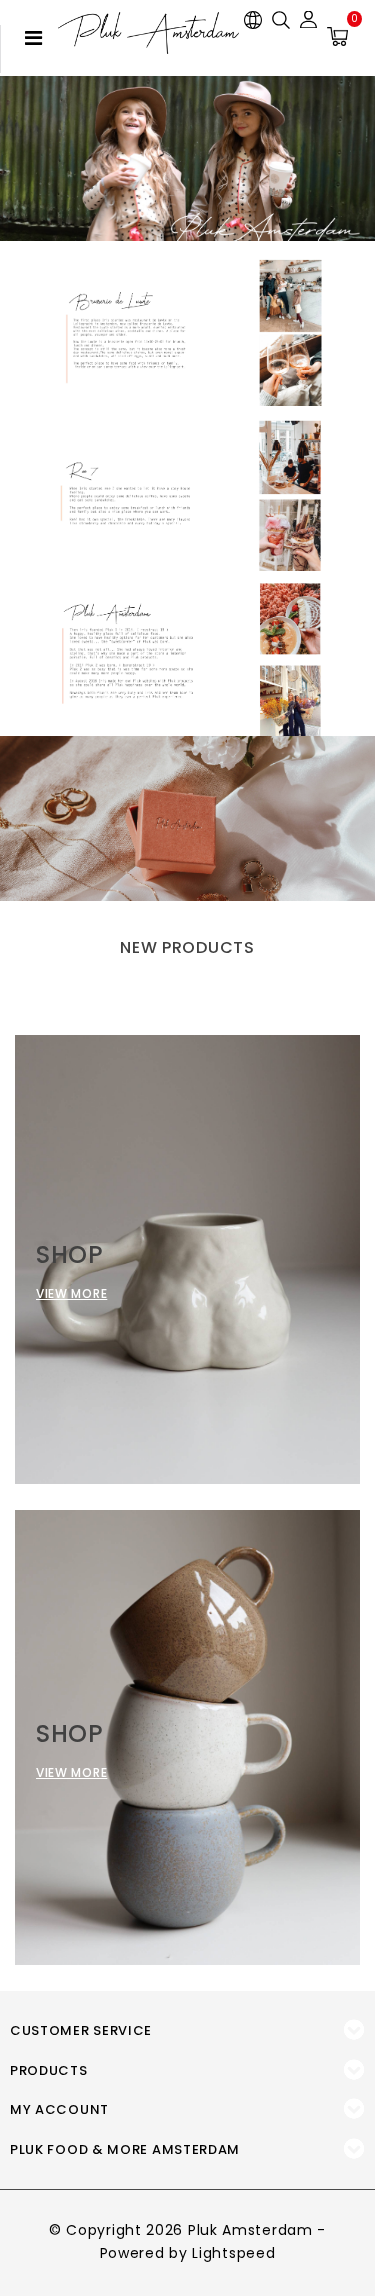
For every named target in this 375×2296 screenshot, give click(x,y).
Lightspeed (233, 2253)
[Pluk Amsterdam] (148, 33)
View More (71, 1293)
